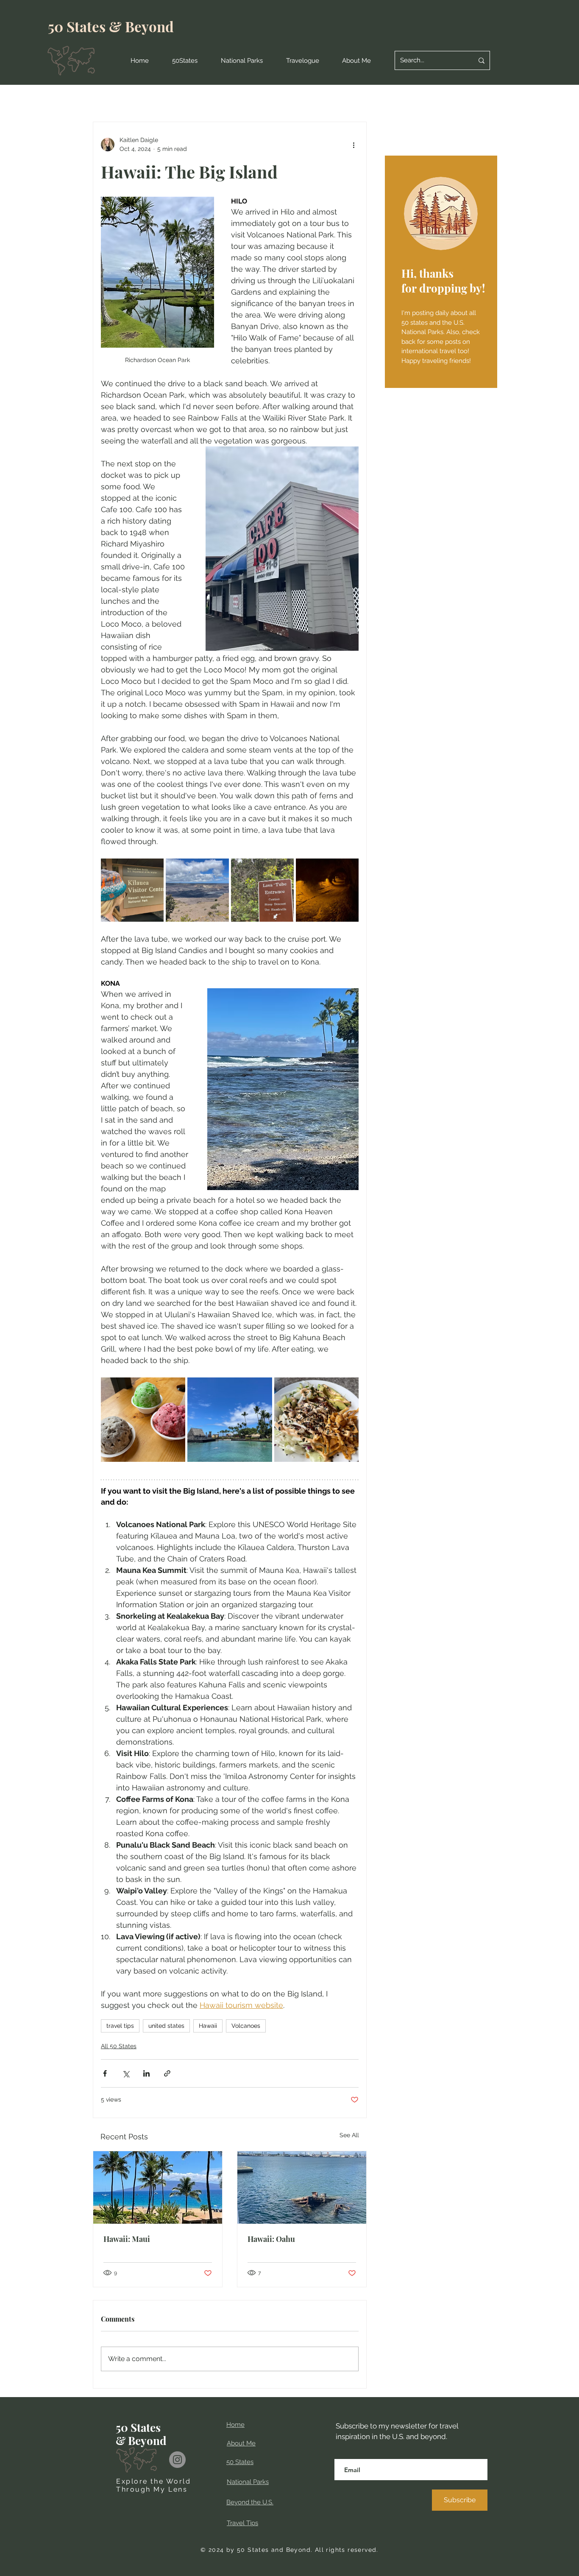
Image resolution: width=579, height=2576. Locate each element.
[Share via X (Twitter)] (126, 2073)
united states (166, 2026)
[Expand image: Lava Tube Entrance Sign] (262, 890)
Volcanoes (246, 2026)
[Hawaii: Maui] (158, 2187)
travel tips (120, 2026)
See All (349, 2135)
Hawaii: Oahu (271, 2239)
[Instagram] (177, 2460)
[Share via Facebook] (105, 2073)
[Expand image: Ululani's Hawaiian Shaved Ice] (143, 1420)
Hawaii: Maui (127, 2239)
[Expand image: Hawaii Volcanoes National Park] (132, 890)
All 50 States (119, 2046)
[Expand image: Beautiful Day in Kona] (230, 1420)
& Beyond (141, 26)
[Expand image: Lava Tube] (327, 890)
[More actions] (354, 145)
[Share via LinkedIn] (146, 2073)
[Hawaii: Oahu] (302, 2187)
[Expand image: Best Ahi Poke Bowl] (316, 1420)
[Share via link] (167, 2073)
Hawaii (208, 2026)
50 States (78, 26)
